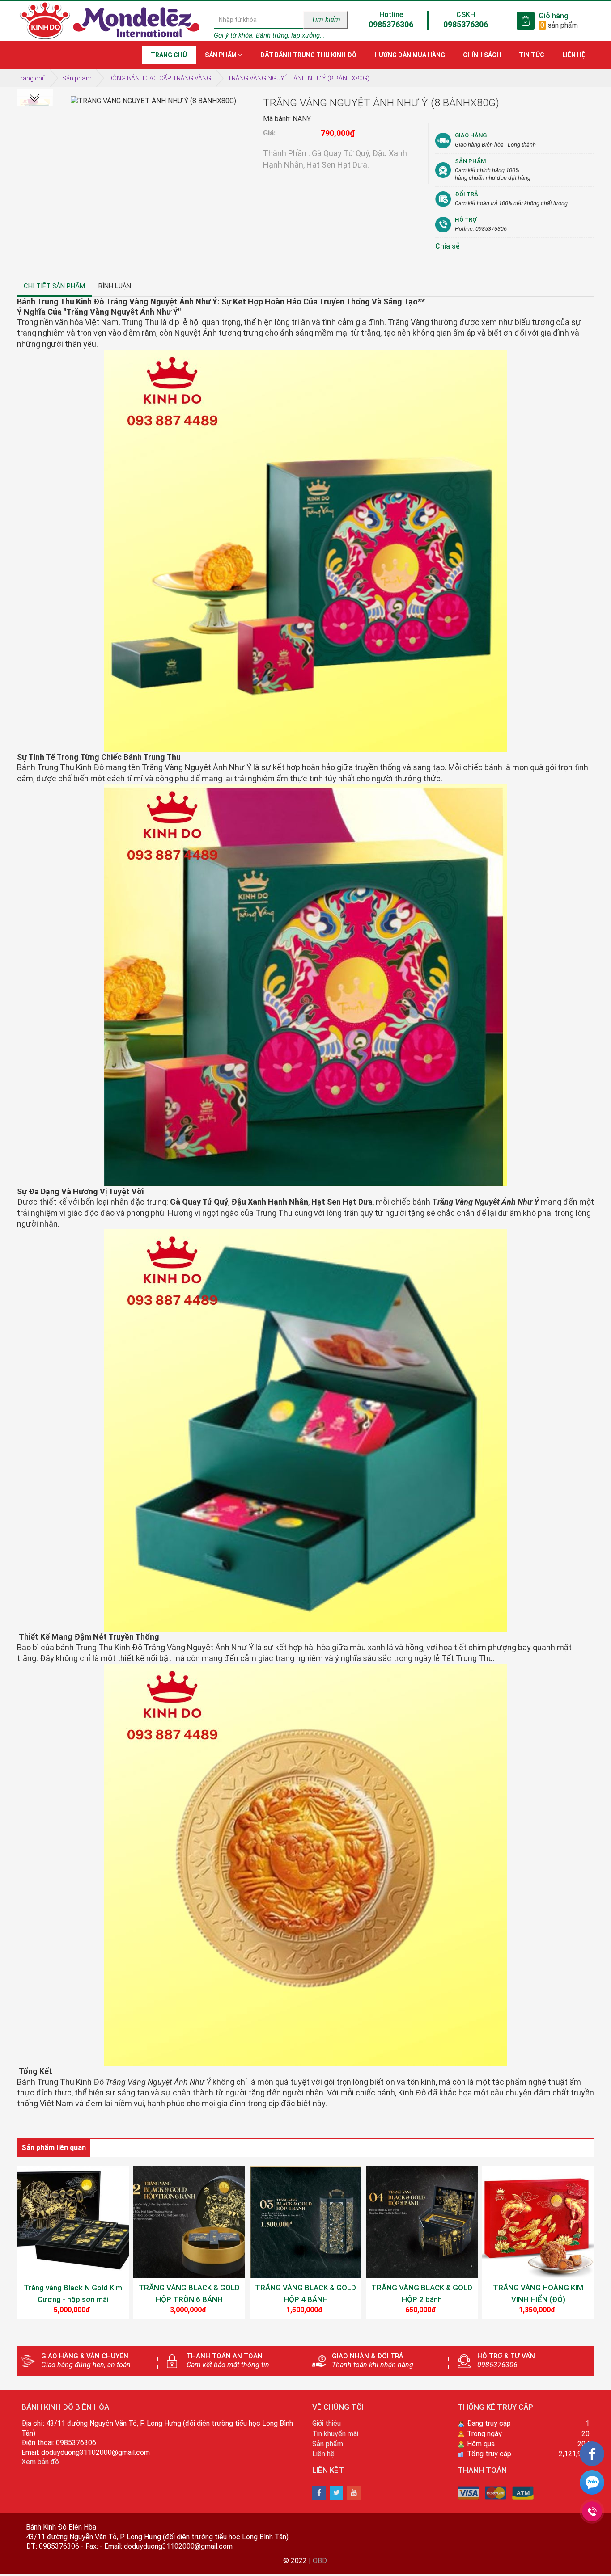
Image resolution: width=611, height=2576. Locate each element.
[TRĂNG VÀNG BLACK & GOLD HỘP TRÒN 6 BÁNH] (189, 2222)
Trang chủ (31, 78)
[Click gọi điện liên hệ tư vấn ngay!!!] (592, 2511)
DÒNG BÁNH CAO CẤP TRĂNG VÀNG (160, 78)
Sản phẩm (77, 78)
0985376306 (391, 24)
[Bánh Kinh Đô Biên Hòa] (319, 2493)
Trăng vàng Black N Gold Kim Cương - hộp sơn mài (73, 2294)
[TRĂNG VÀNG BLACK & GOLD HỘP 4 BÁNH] (305, 2222)
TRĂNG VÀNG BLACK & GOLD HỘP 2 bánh (422, 2294)
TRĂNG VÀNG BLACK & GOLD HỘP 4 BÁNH (305, 2294)
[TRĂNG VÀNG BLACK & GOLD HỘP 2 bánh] (422, 2222)
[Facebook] (592, 2454)
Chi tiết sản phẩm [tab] (54, 286)
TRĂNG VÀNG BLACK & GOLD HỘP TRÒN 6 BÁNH (189, 2294)
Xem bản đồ (40, 2462)
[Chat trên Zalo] (592, 2484)
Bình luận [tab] (115, 286)
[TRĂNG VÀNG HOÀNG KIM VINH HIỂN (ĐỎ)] (538, 2222)
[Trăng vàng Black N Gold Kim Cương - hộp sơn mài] (73, 2222)
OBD (320, 2561)
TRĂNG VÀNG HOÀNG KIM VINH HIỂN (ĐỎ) (538, 2294)
